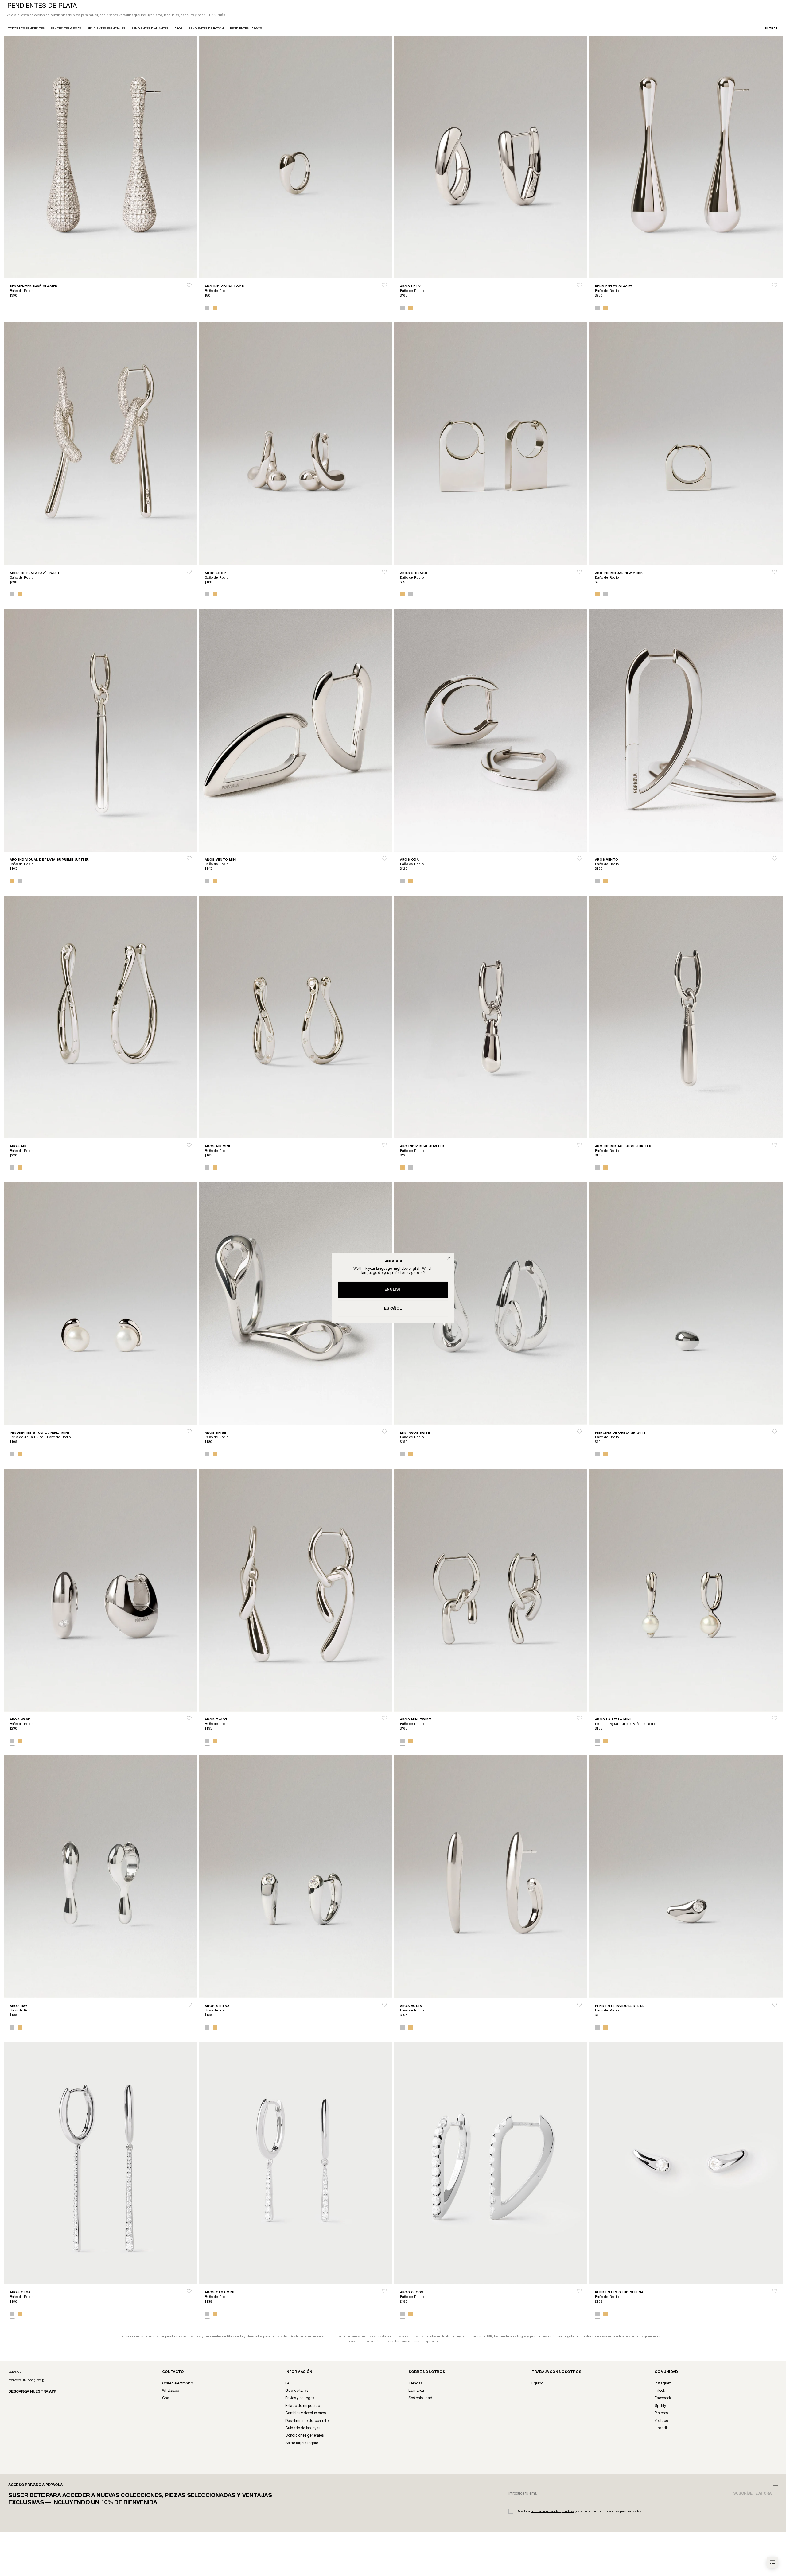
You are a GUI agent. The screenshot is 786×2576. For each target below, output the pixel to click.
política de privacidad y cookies (552, 2512)
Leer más (217, 16)
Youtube (661, 2421)
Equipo (537, 2384)
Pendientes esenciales (106, 29)
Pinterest (662, 2414)
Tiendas (415, 2384)
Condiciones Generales (304, 2436)
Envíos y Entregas (300, 2399)
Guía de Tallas (297, 2391)
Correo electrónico (177, 2384)
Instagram (663, 2384)
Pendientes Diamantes (150, 29)
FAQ (289, 2384)
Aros (178, 29)
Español (393, 1309)
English (393, 1290)
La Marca (416, 2391)
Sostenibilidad (420, 2399)
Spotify (660, 2406)
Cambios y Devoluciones (305, 2414)
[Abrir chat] (772, 2562)
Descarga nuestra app (29, 2392)
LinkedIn (662, 2429)
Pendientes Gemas (66, 29)
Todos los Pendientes (26, 29)
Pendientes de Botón (206, 29)
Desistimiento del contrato (307, 2421)
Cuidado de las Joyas (303, 2429)
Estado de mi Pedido (302, 2406)
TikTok (660, 2391)
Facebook (663, 2399)
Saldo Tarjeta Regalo (302, 2444)
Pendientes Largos (246, 29)
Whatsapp (170, 2391)
